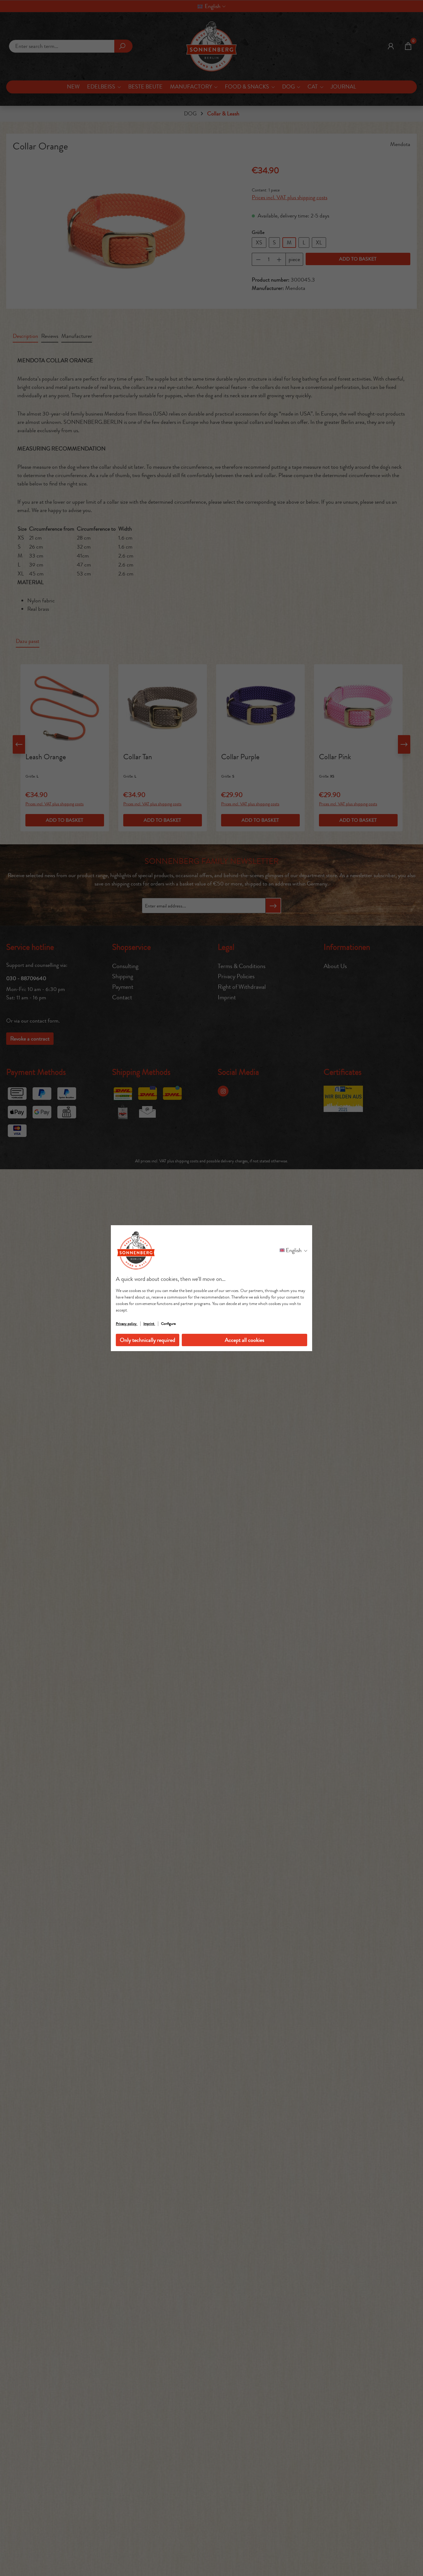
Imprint (149, 1324)
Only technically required (148, 1340)
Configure (168, 1324)
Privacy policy (127, 1324)
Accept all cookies (244, 1340)
